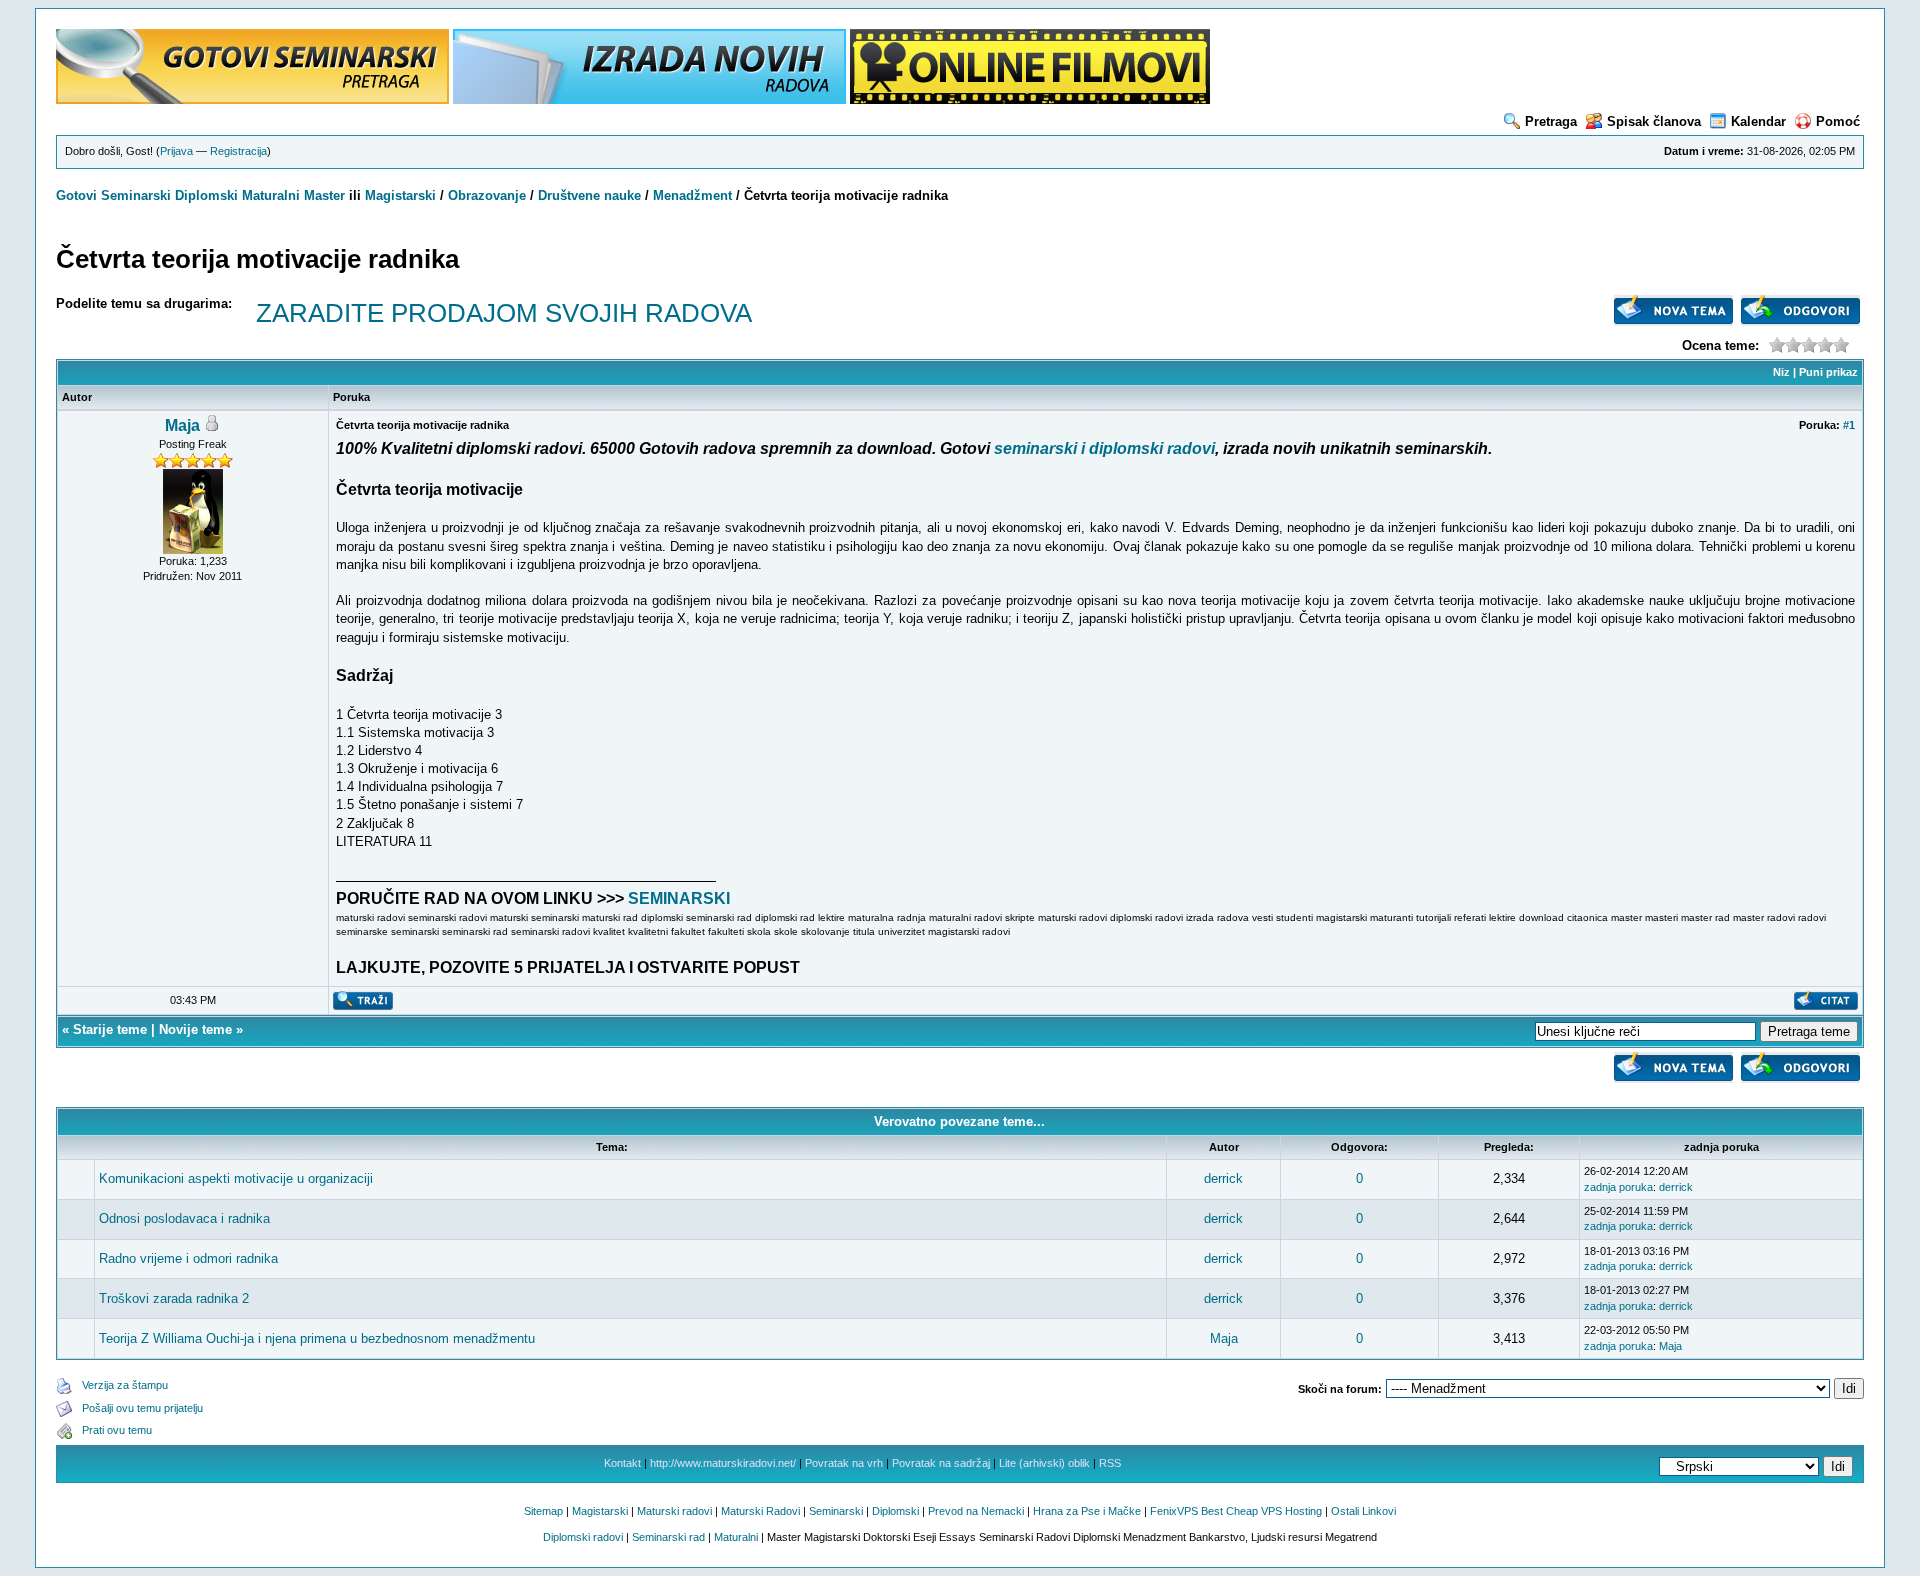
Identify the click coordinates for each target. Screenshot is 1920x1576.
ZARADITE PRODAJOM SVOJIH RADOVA (504, 313)
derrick (1223, 1178)
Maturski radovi (674, 1511)
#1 (1849, 425)
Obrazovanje (487, 195)
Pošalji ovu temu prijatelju (142, 1408)
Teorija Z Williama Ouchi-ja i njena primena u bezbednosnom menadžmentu (317, 1338)
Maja (182, 425)
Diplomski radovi (583, 1537)
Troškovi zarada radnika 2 (174, 1298)
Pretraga (1551, 121)
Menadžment (692, 195)
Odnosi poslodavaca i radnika (184, 1218)
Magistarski (400, 195)
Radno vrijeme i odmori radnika (188, 1258)
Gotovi (78, 195)
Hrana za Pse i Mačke (1087, 1511)
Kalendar (1758, 121)
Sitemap (543, 1511)
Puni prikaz (1828, 372)
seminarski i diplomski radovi (1104, 448)
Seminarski (136, 195)
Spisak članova (1654, 121)
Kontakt (622, 1463)
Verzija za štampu (125, 1385)
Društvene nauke (589, 195)
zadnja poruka (1618, 1187)
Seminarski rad (668, 1537)
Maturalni (271, 195)
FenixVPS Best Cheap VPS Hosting (1236, 1511)
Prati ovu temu (117, 1430)
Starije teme (110, 1029)
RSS (1110, 1463)
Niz (1781, 372)
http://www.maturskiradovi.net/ (723, 1463)
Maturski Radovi (760, 1511)
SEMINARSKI (679, 898)
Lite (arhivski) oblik (1044, 1463)
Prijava (176, 151)
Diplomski (206, 195)
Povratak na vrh (844, 1463)
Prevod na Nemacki (976, 1511)
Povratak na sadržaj (941, 1463)
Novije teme (195, 1029)
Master (324, 195)
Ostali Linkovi (1363, 1511)
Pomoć (1838, 121)
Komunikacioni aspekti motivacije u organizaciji (236, 1178)
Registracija (238, 151)
